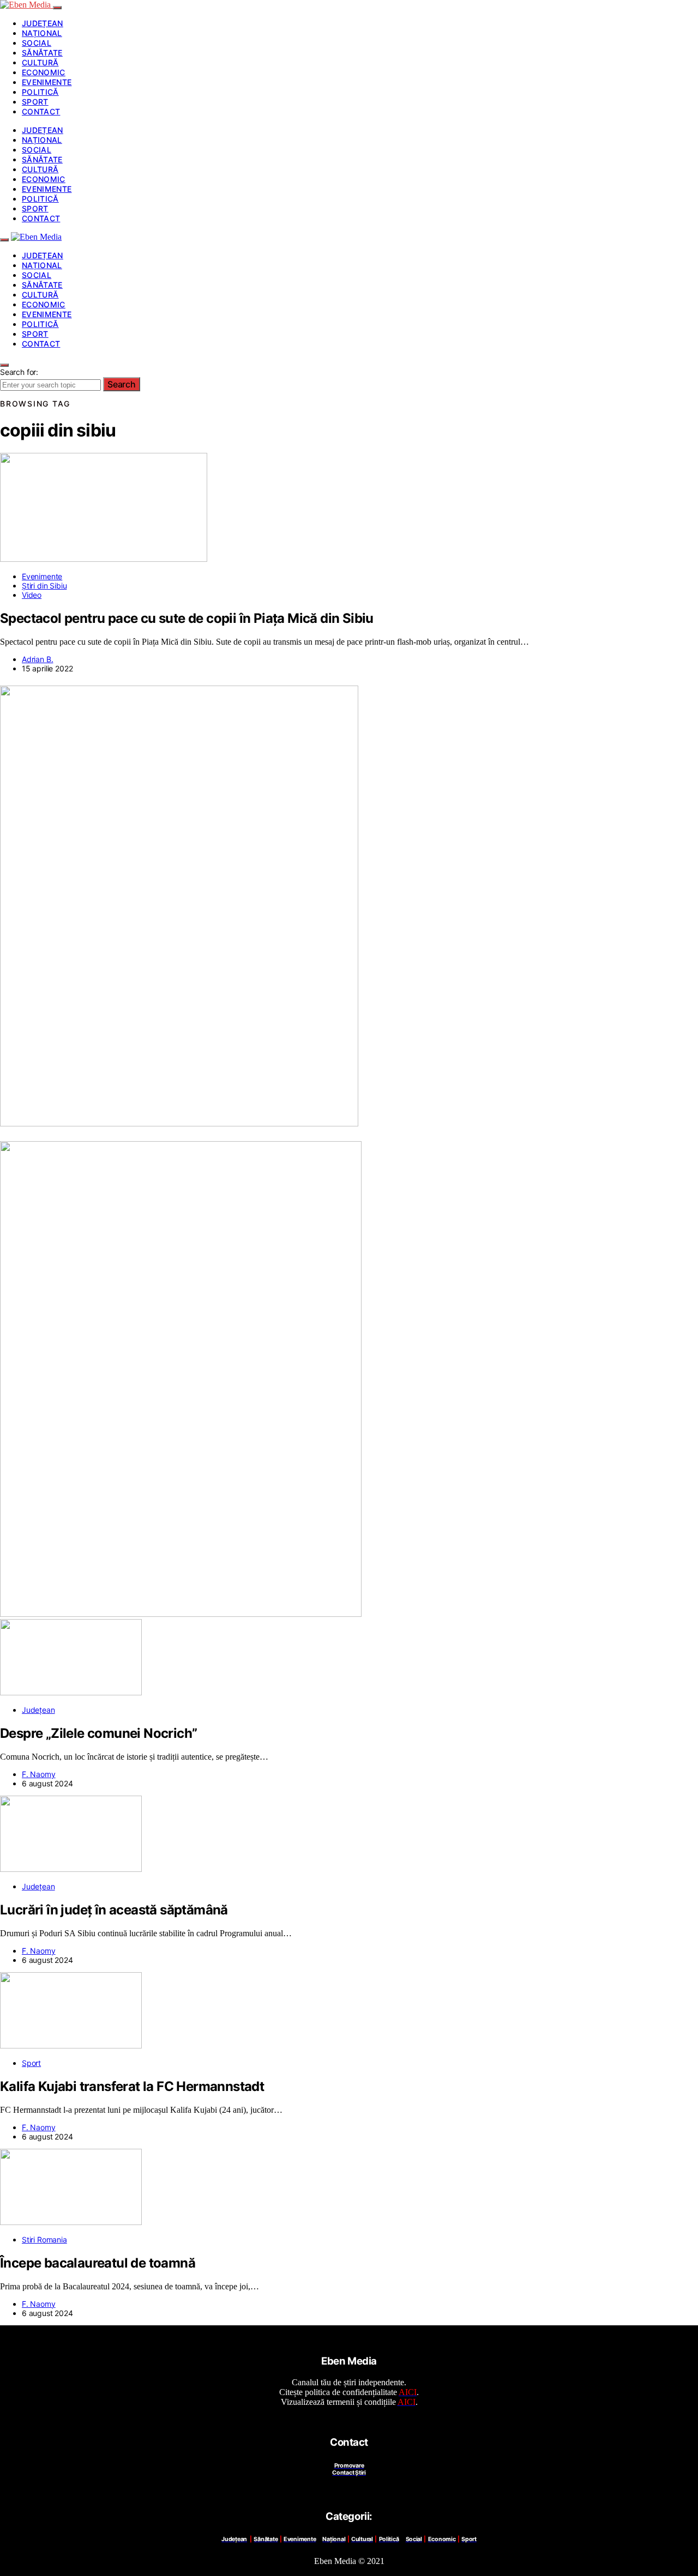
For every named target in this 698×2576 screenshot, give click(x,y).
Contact (41, 111)
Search (122, 384)
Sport (35, 102)
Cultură (40, 62)
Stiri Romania (44, 2239)
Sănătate (42, 53)
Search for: (19, 372)
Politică (40, 92)
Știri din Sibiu (44, 586)
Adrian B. (37, 659)
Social (37, 43)
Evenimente (47, 82)
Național (42, 33)
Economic (44, 72)
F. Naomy (39, 1774)
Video (32, 595)
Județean (43, 23)
